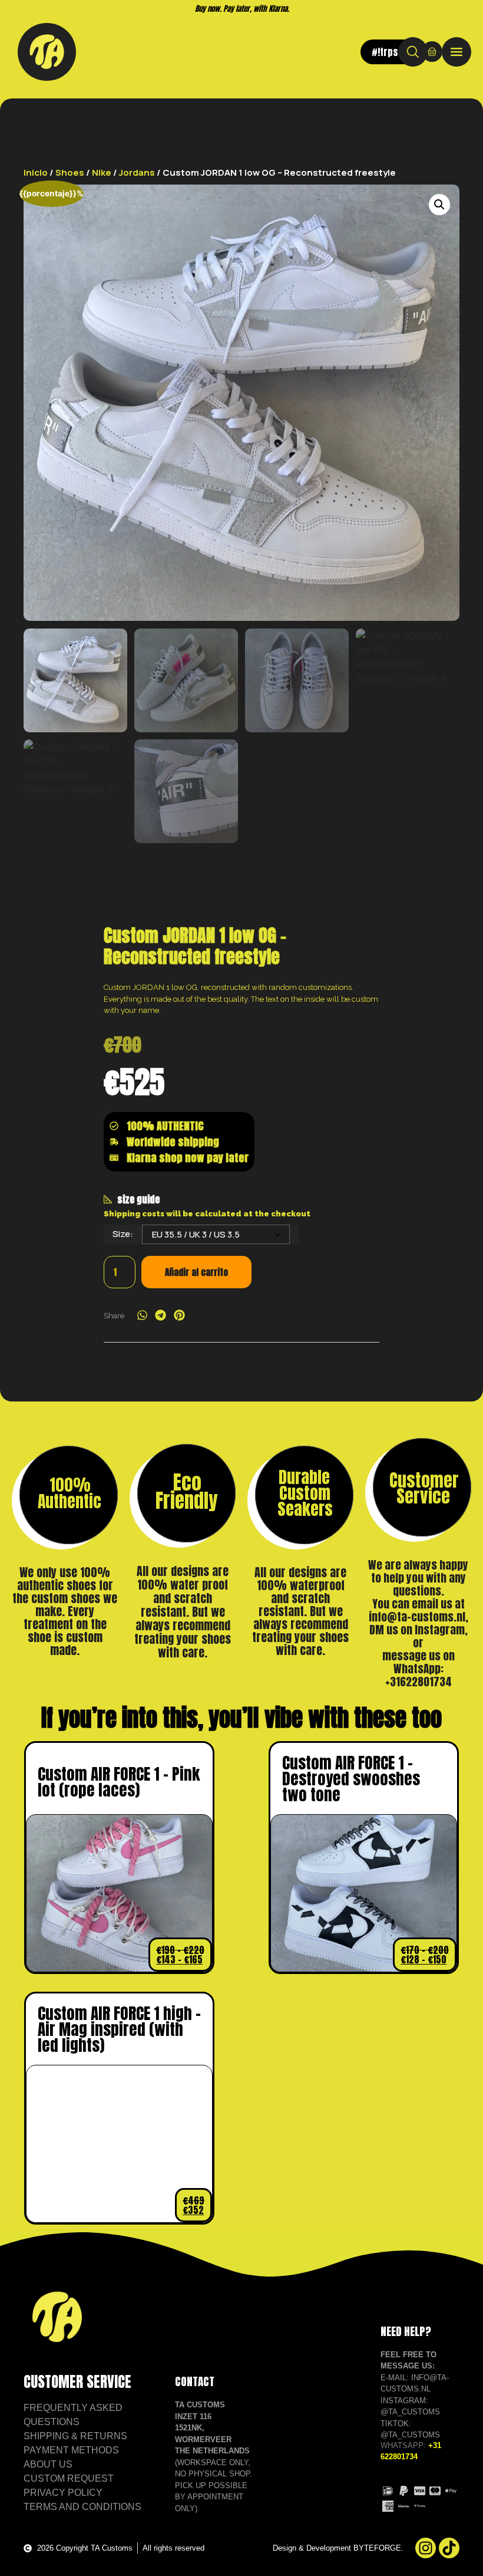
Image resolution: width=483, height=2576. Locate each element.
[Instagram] (426, 2548)
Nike (102, 172)
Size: (123, 1234)
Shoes (70, 172)
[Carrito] (432, 52)
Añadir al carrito (196, 1272)
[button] (439, 205)
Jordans (137, 172)
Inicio (36, 172)
